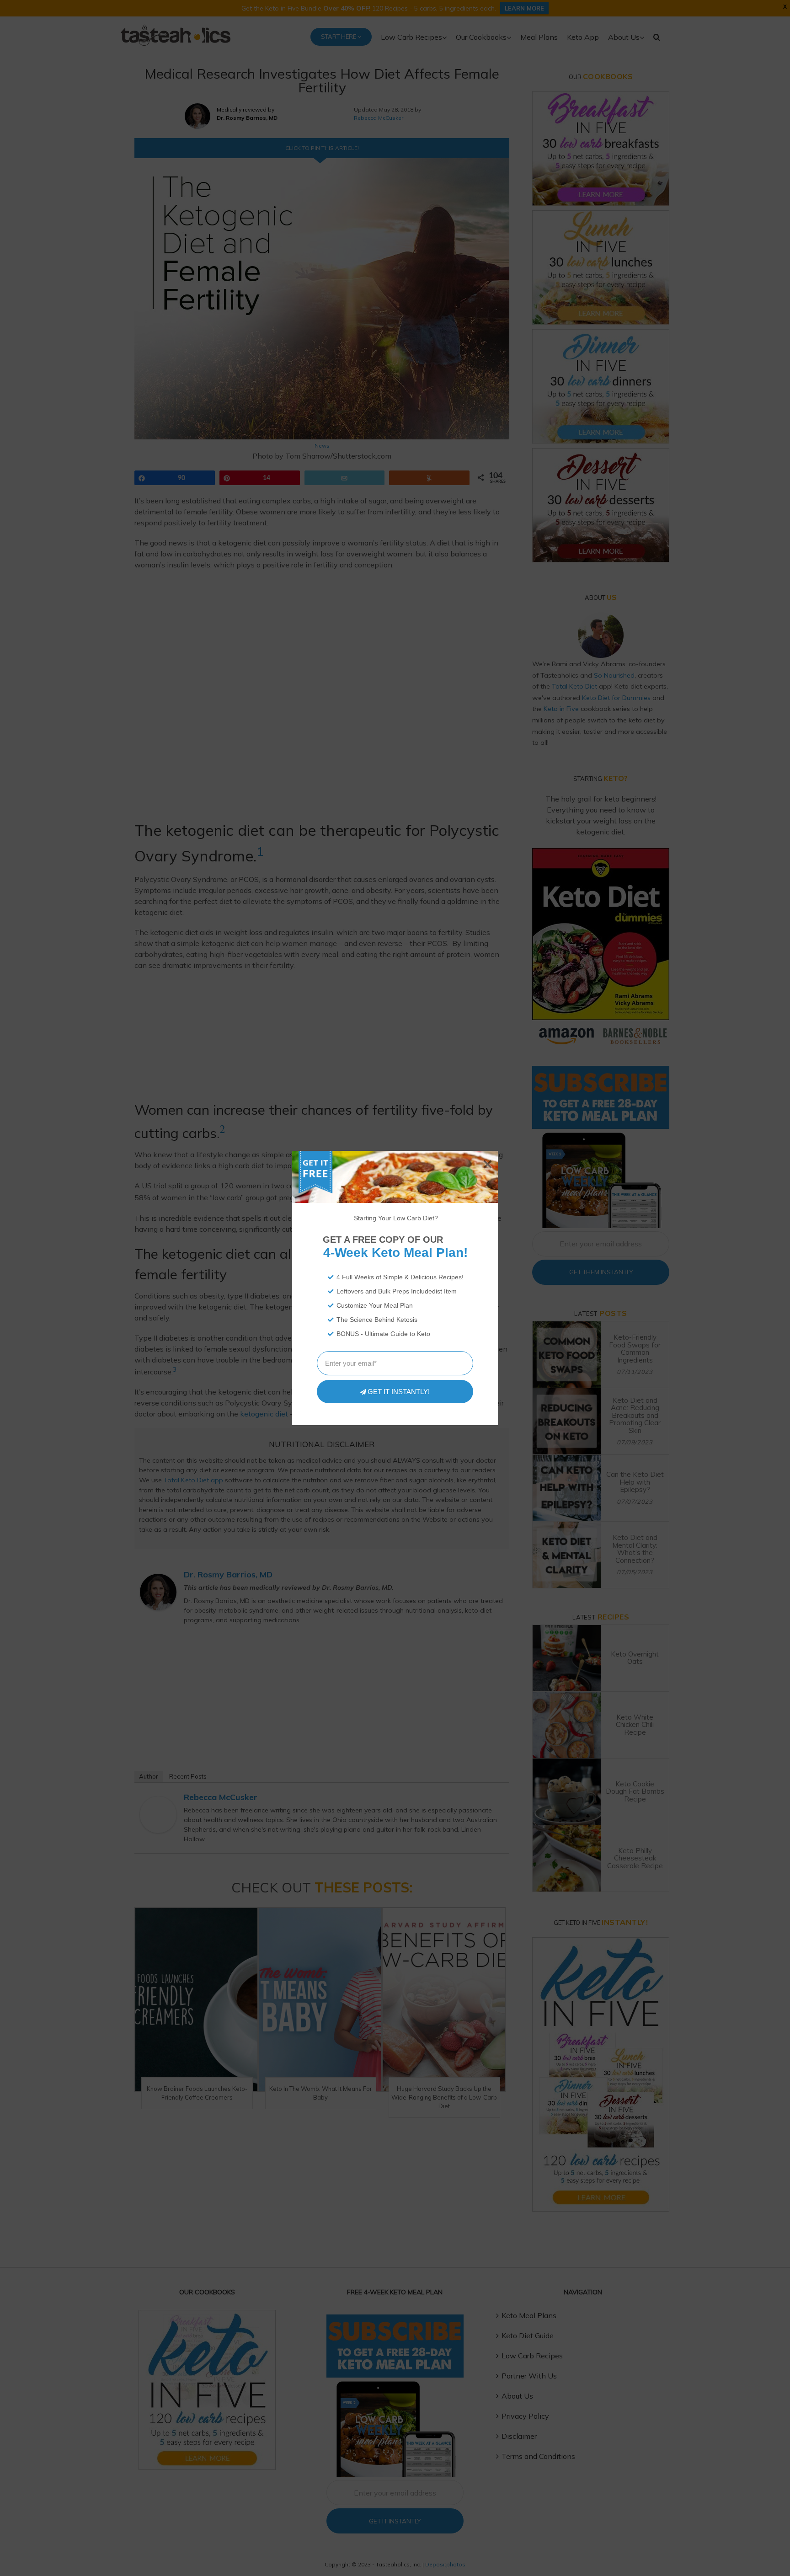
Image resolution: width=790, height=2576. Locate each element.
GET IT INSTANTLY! (399, 1392)
